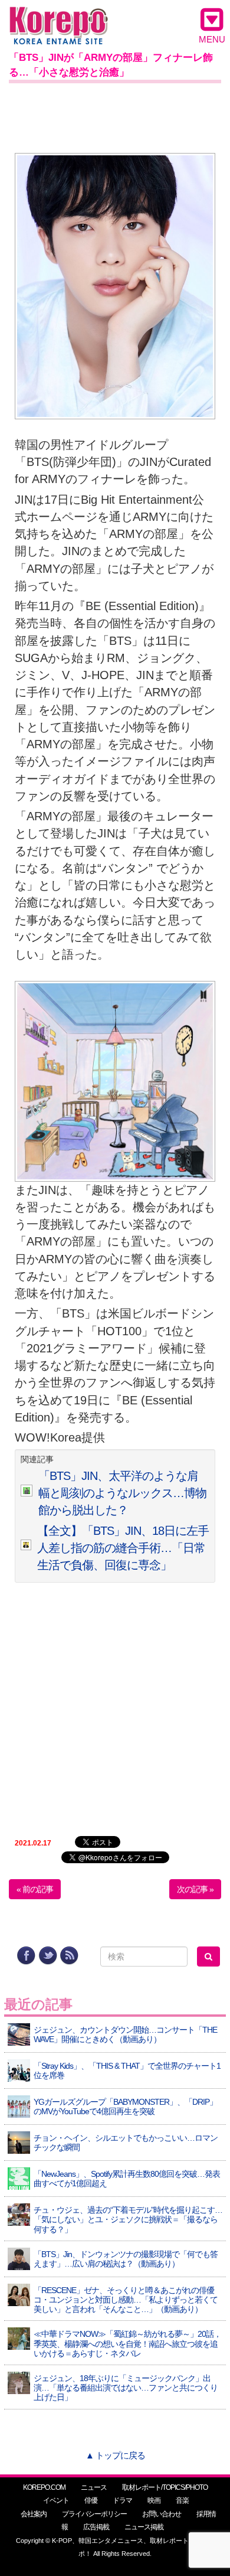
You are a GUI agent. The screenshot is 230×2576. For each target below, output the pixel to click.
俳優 (91, 2500)
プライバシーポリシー (94, 2514)
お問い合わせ (162, 2514)
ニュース (94, 2487)
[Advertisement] (115, 116)
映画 (154, 2500)
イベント (56, 2500)
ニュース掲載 (144, 2527)
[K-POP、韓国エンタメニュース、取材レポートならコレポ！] (59, 17)
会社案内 (34, 2514)
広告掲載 (96, 2527)
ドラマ (122, 2500)
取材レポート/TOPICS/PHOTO (165, 2487)
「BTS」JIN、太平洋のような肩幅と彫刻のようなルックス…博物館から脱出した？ (122, 1493)
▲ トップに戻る (115, 2455)
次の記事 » (195, 1889)
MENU (212, 39)
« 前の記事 (35, 1889)
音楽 (182, 2500)
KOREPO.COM (44, 2487)
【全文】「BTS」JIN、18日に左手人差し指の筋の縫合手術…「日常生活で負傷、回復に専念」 (123, 1548)
